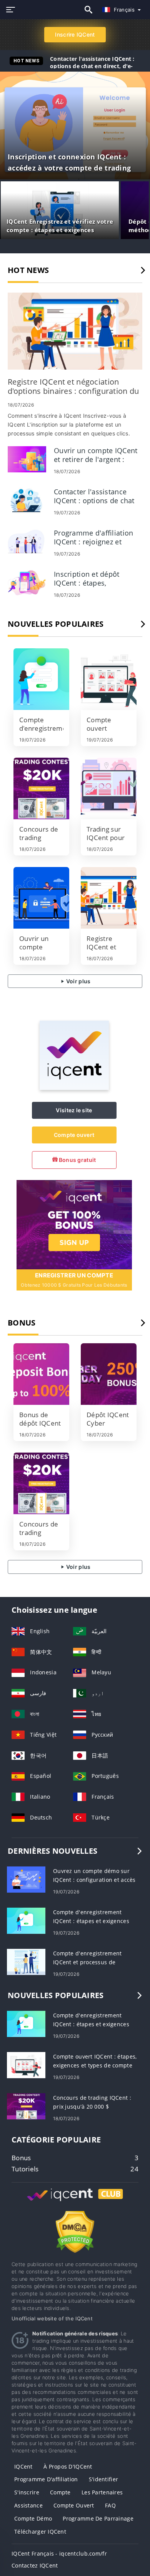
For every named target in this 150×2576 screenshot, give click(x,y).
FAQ (110, 2505)
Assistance (28, 2505)
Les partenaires (102, 2492)
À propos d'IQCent (68, 2466)
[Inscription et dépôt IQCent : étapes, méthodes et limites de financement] (27, 582)
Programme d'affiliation (46, 2479)
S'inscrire (27, 2492)
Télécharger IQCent (40, 2532)
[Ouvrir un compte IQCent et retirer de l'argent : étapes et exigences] (27, 458)
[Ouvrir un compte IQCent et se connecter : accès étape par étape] (41, 898)
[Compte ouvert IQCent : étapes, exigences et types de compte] (109, 679)
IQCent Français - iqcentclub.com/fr (59, 2553)
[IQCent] (74, 1088)
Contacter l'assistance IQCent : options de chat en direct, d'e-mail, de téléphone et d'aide (92, 66)
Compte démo (33, 2518)
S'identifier (103, 2479)
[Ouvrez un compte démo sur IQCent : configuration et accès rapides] (26, 1879)
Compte (60, 2492)
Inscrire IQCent (75, 34)
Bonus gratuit (77, 1160)
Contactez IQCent (35, 2565)
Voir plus (78, 981)
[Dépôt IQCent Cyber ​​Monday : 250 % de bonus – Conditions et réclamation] (109, 1374)
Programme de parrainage (98, 2518)
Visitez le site (74, 1110)
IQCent (23, 2466)
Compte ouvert (74, 1135)
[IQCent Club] (75, 2202)
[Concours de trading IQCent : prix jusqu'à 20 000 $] (41, 788)
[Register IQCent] (74, 1224)
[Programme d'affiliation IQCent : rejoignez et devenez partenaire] (27, 541)
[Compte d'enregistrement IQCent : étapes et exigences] (41, 679)
